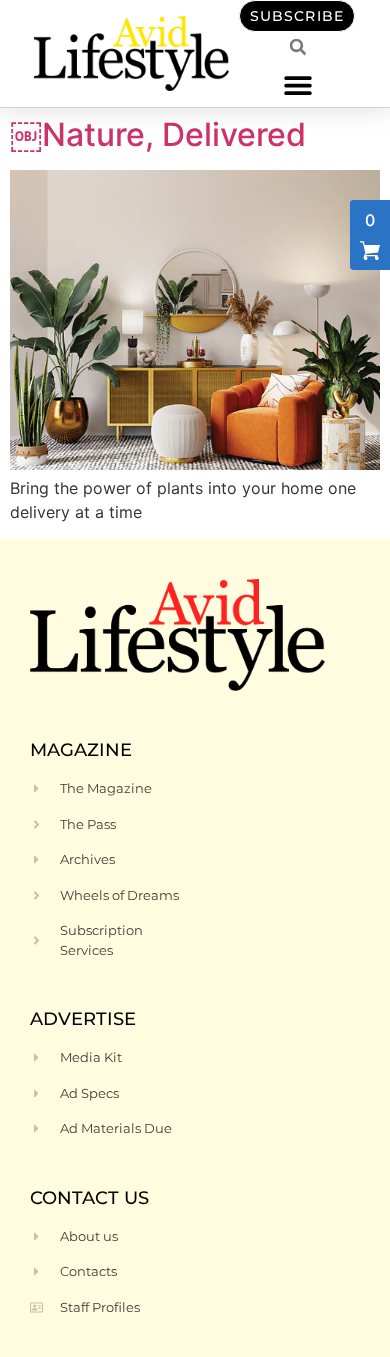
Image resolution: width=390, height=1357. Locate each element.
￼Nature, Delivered (158, 134)
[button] (297, 84)
